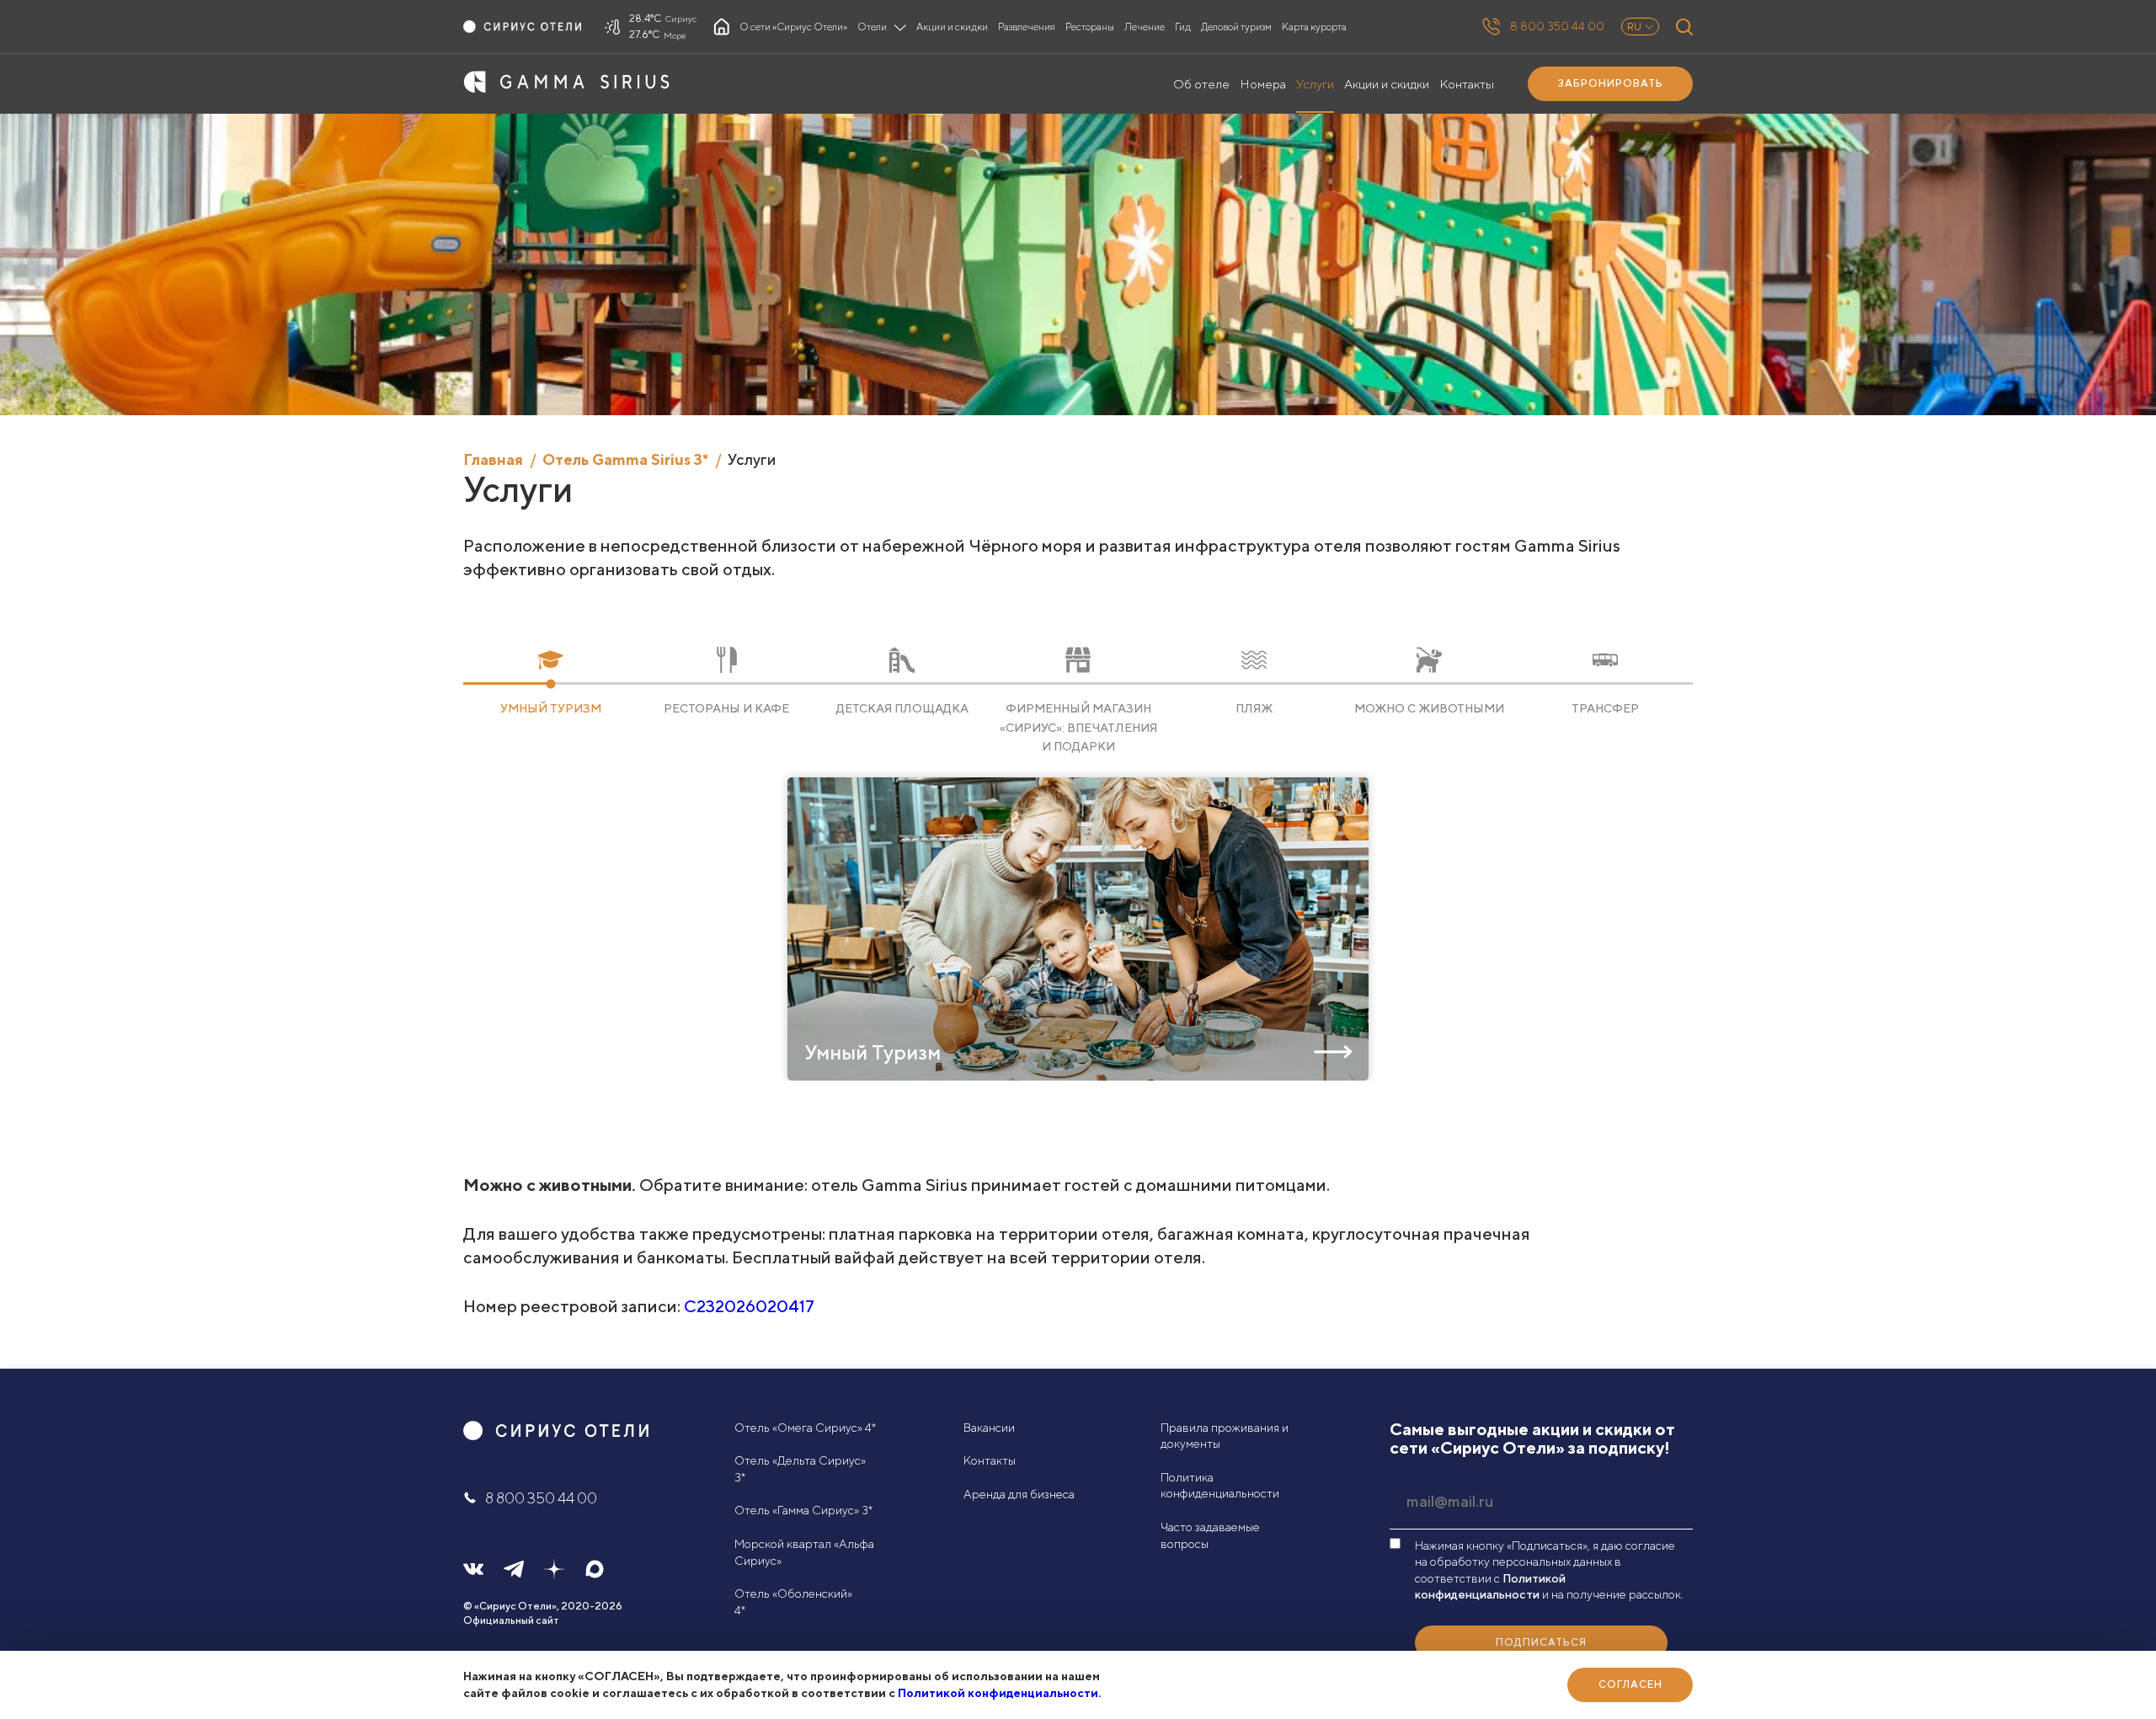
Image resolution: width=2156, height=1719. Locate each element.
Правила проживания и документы (1225, 1436)
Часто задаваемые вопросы (1210, 1535)
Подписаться (1541, 1642)
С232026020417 (749, 1306)
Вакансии (989, 1428)
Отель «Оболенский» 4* (793, 1602)
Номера (1263, 84)
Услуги (1315, 84)
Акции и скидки (1387, 84)
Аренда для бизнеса (1019, 1494)
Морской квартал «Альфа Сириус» (804, 1552)
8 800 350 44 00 (1557, 26)
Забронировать (1611, 83)
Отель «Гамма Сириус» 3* (803, 1510)
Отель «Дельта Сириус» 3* (800, 1469)
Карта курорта (1314, 27)
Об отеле (1201, 84)
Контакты (1467, 84)
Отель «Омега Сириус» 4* (805, 1428)
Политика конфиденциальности (1220, 1486)
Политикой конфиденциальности (998, 1693)
